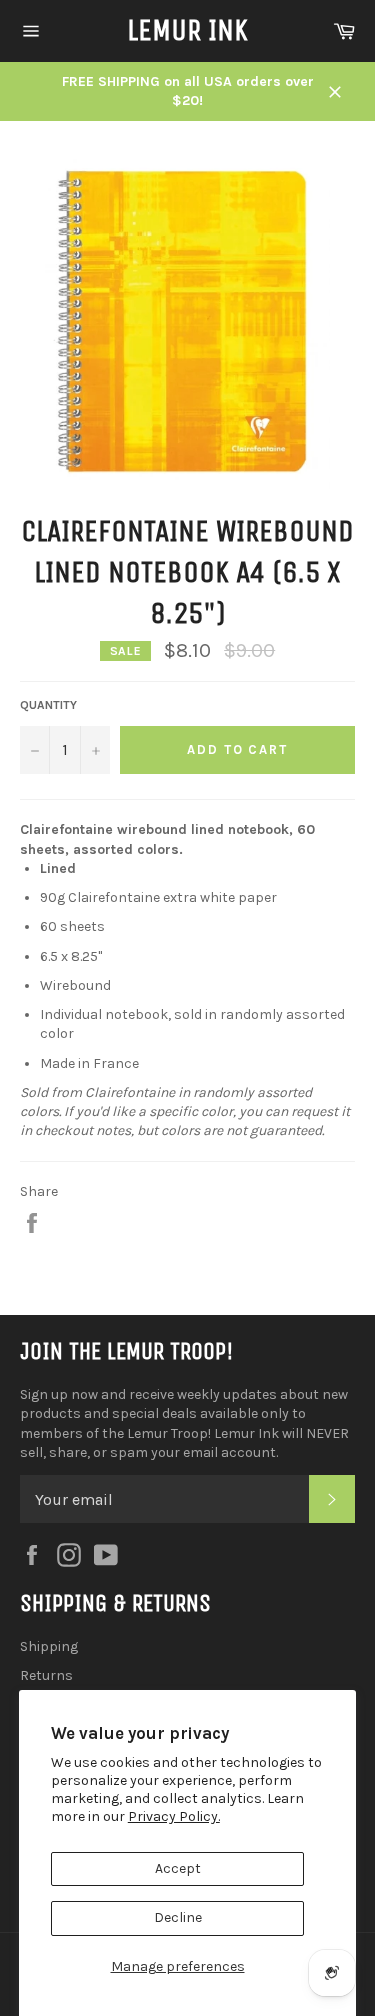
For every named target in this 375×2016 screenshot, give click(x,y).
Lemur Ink (187, 30)
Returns (46, 1675)
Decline (178, 1917)
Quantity (48, 705)
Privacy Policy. (174, 1816)
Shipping (49, 1646)
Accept (178, 1868)
